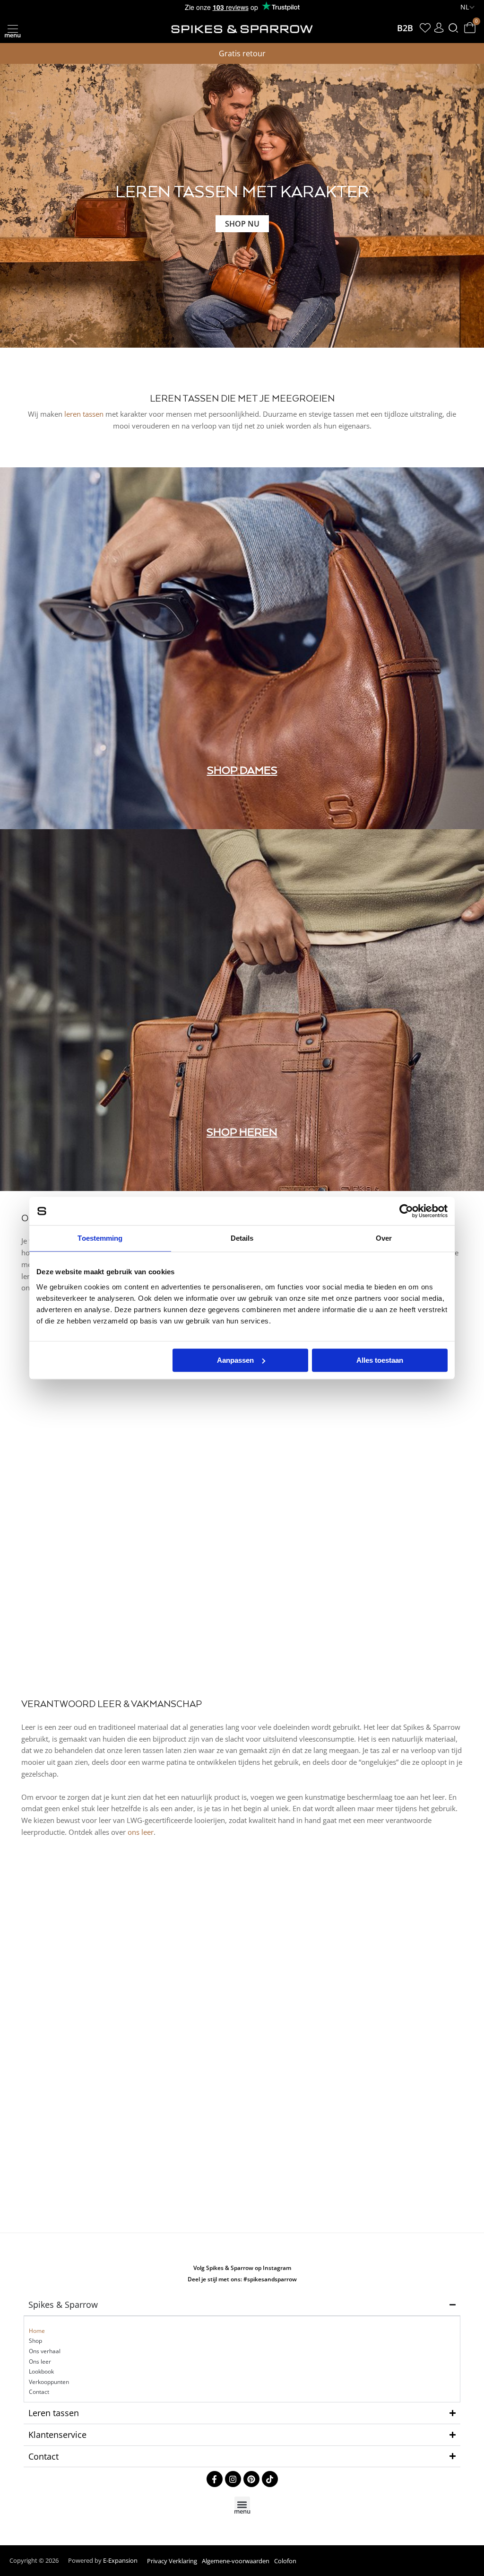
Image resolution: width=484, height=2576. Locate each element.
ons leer (141, 1832)
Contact (39, 2392)
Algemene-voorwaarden (236, 2561)
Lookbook (41, 2371)
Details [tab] (242, 1238)
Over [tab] (384, 1238)
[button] (13, 28)
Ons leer (40, 2361)
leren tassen (84, 414)
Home (37, 2331)
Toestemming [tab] (100, 1238)
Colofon (285, 2561)
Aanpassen (235, 1360)
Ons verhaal (45, 2351)
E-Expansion (120, 2560)
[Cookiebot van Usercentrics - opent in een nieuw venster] (406, 1211)
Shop (35, 2341)
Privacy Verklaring (172, 2561)
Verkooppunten (49, 2382)
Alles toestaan (380, 1360)
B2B (405, 28)
